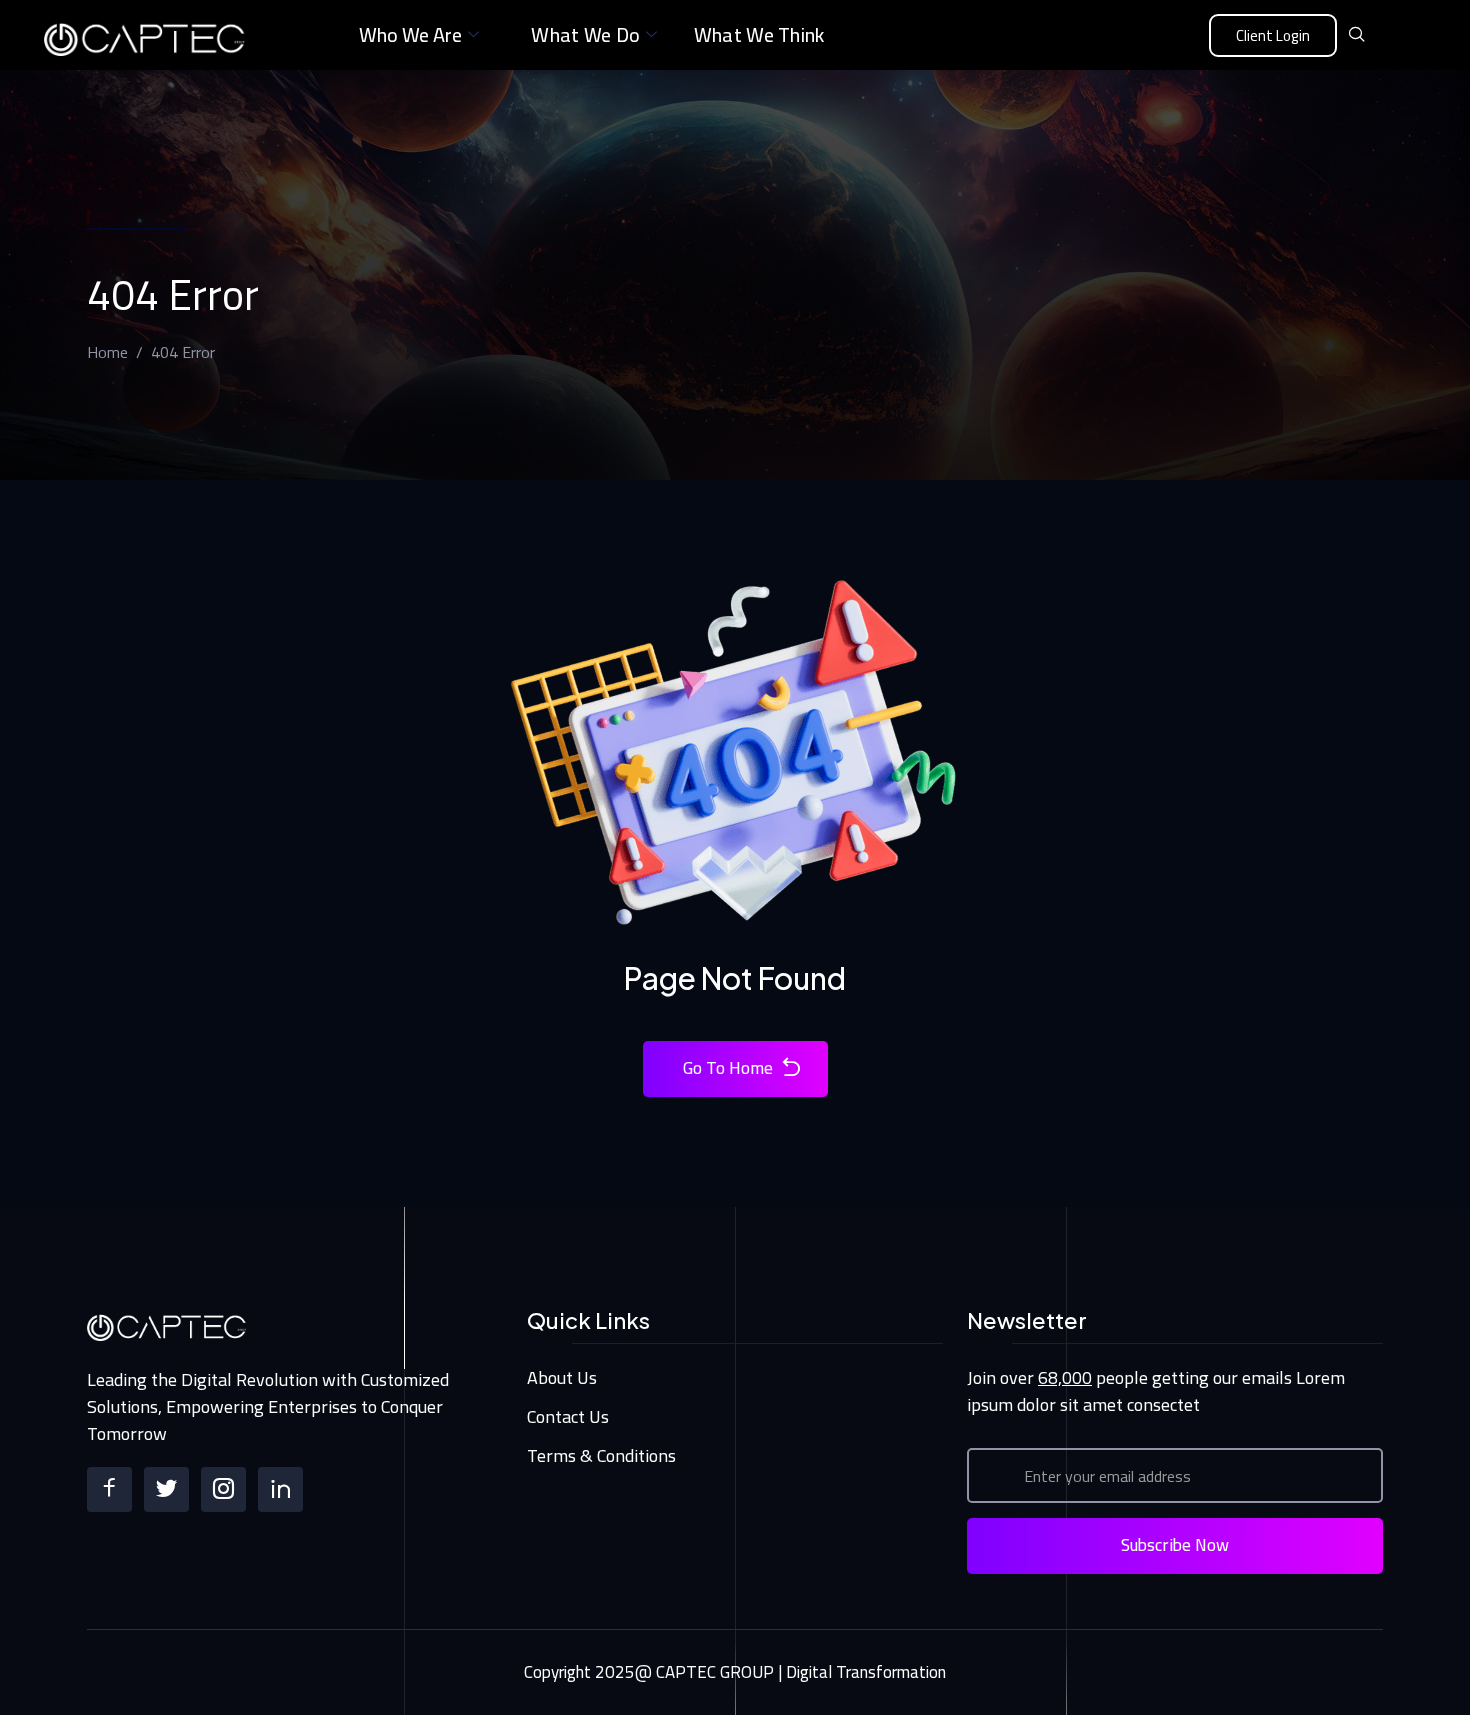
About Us (562, 1377)
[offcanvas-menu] (1392, 36)
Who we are (410, 34)
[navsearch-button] (1357, 35)
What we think (759, 34)
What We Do (585, 34)
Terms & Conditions (601, 1455)
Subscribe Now (1175, 1545)
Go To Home (728, 1068)
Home (107, 352)
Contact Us (568, 1416)
